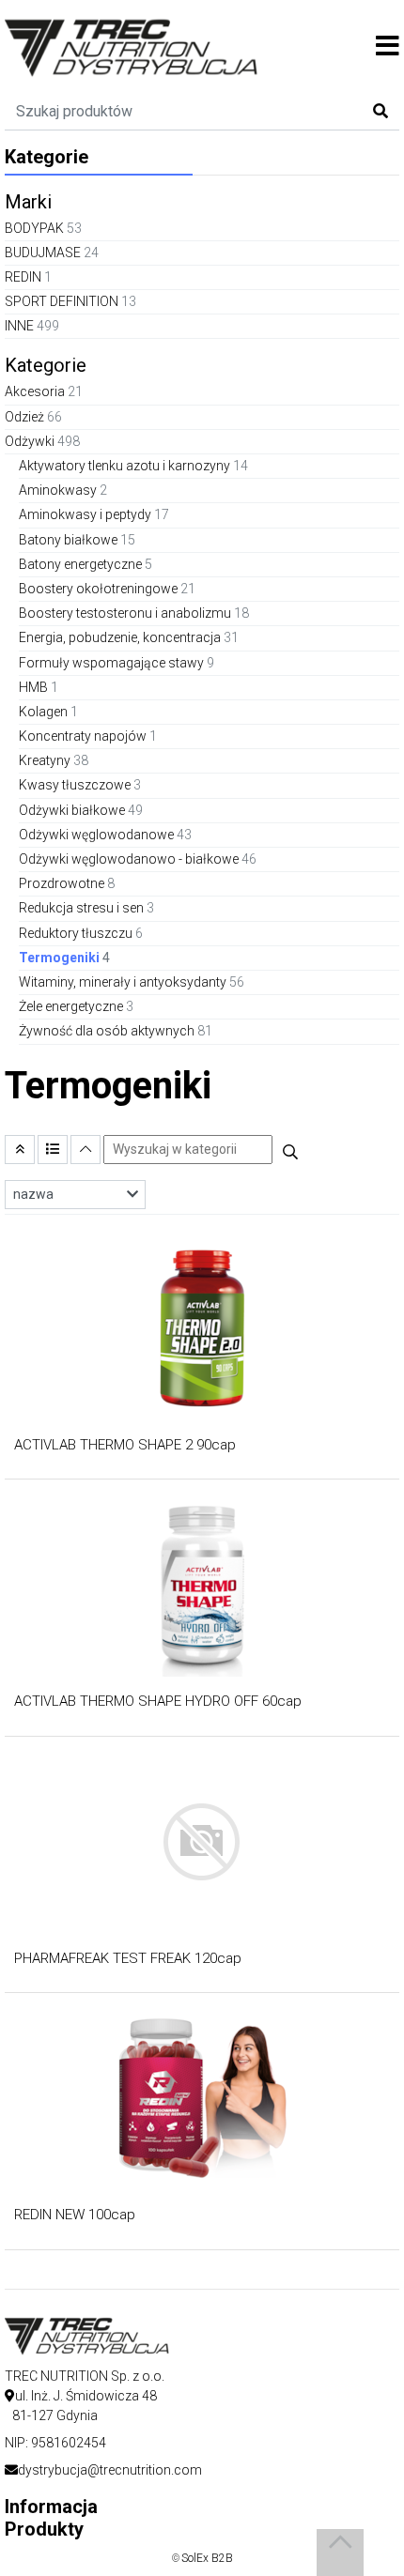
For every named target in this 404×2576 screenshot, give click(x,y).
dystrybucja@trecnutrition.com (110, 2470)
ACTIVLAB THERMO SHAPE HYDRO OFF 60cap (158, 1701)
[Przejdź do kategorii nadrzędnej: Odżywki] (20, 1150)
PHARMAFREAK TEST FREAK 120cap (128, 1958)
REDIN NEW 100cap (75, 2215)
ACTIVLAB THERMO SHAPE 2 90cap (125, 1445)
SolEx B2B (207, 2558)
